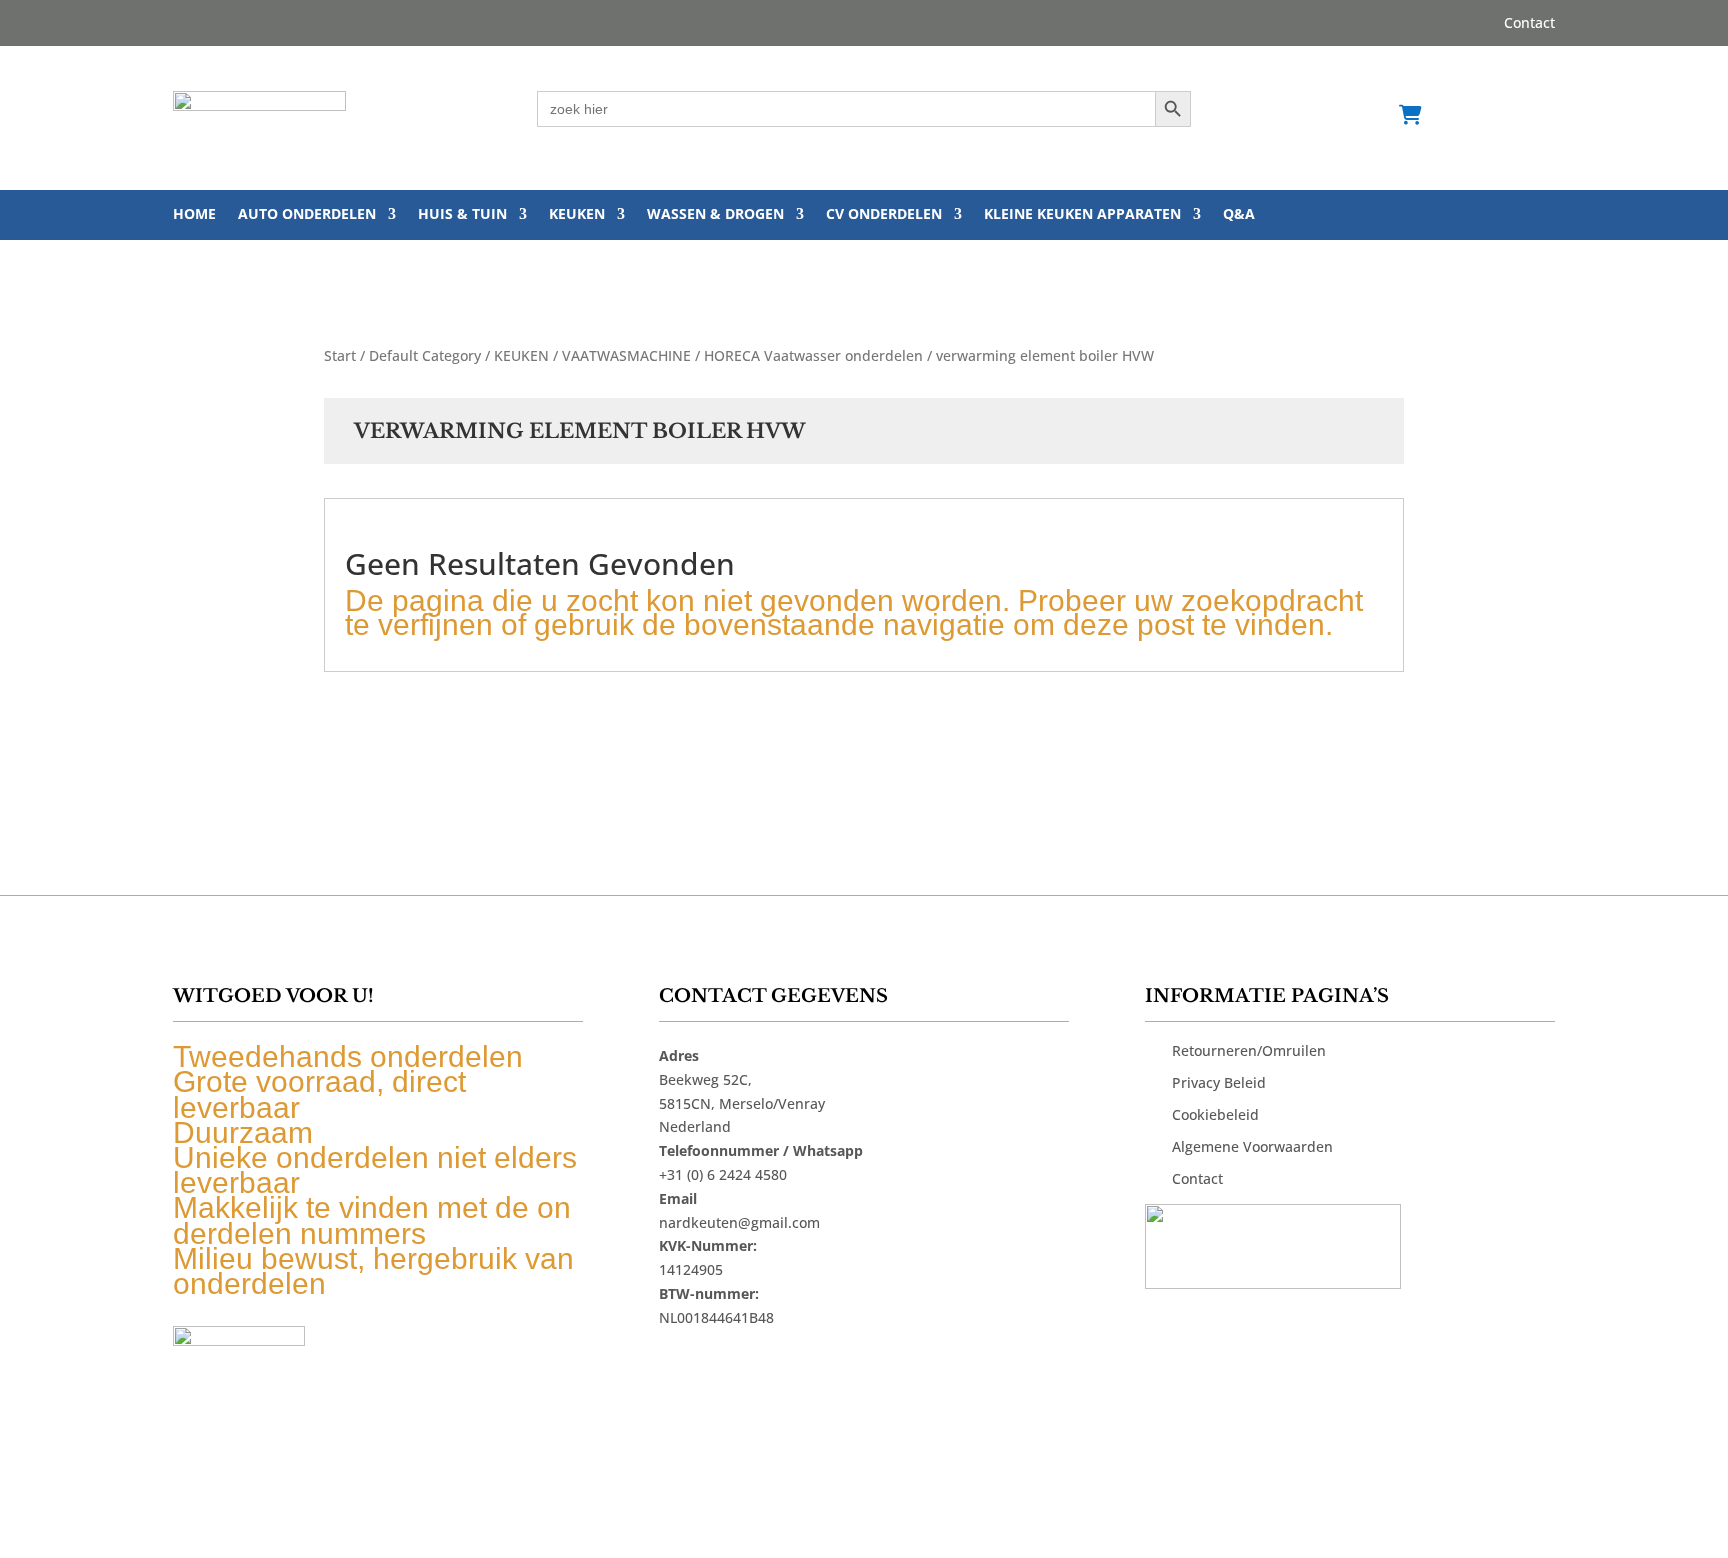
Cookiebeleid (1215, 1114)
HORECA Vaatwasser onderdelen (813, 355)
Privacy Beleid (1219, 1082)
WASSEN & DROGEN (715, 215)
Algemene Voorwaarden (1252, 1146)
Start (340, 355)
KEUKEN (577, 215)
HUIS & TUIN (462, 215)
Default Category (425, 355)
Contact (1529, 24)
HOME (194, 215)
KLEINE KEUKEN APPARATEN (1082, 215)
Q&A (1239, 215)
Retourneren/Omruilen (1249, 1050)
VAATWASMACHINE (626, 355)
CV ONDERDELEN (884, 215)
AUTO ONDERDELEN (307, 215)
